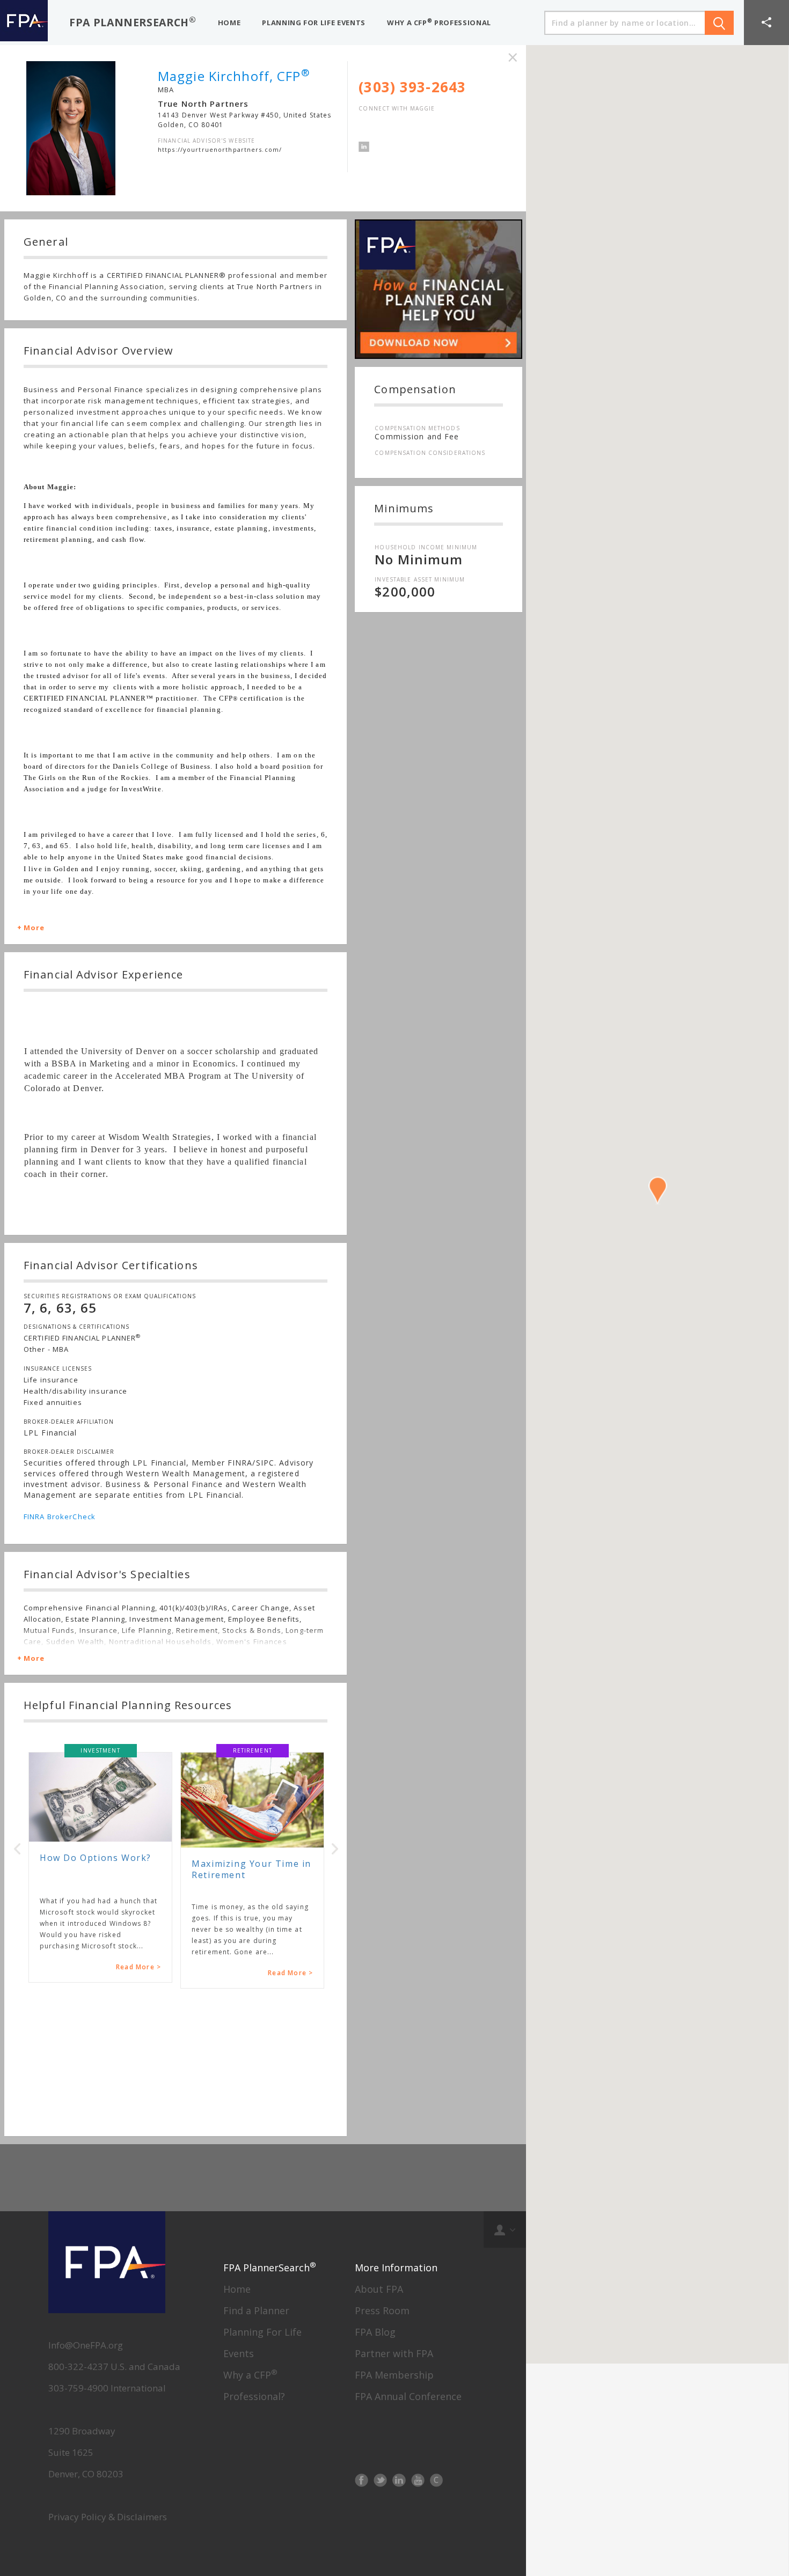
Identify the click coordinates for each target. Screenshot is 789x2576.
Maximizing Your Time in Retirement (251, 1869)
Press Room (382, 2310)
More (34, 928)
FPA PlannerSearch (133, 22)
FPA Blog (375, 2332)
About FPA (379, 2289)
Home (237, 2289)
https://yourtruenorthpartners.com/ (220, 149)
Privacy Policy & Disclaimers (108, 2517)
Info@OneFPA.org (86, 2345)
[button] (766, 23)
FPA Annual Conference (408, 2396)
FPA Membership (394, 2375)
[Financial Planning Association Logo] (24, 23)
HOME (229, 23)
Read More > (138, 1967)
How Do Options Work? (96, 1858)
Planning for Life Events (314, 23)
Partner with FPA (394, 2353)
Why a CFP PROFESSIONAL (439, 22)
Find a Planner (256, 2310)
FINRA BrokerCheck (60, 1517)
